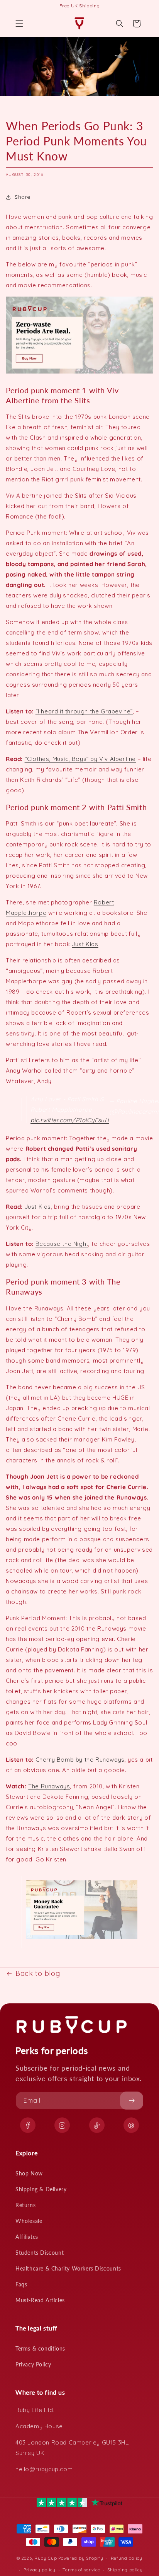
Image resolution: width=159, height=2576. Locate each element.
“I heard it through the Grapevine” (84, 711)
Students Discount (40, 2253)
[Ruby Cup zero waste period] (79, 373)
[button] (19, 24)
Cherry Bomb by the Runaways (80, 1760)
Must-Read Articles (40, 2300)
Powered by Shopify (81, 2558)
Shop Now (29, 2173)
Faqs (21, 2284)
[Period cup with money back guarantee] (82, 1939)
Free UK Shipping (80, 6)
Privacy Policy (33, 2364)
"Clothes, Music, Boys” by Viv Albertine (80, 759)
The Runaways (49, 1786)
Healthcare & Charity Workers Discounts (68, 2268)
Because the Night (62, 1244)
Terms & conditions (40, 2348)
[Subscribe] (132, 2101)
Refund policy (127, 2558)
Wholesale (29, 2221)
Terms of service (81, 2570)
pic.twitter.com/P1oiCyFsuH (70, 1120)
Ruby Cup (46, 2558)
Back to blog (38, 1973)
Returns (25, 2205)
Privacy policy (40, 2570)
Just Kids (85, 944)
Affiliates (27, 2237)
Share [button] (23, 197)
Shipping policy (125, 2570)
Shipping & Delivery (41, 2189)
